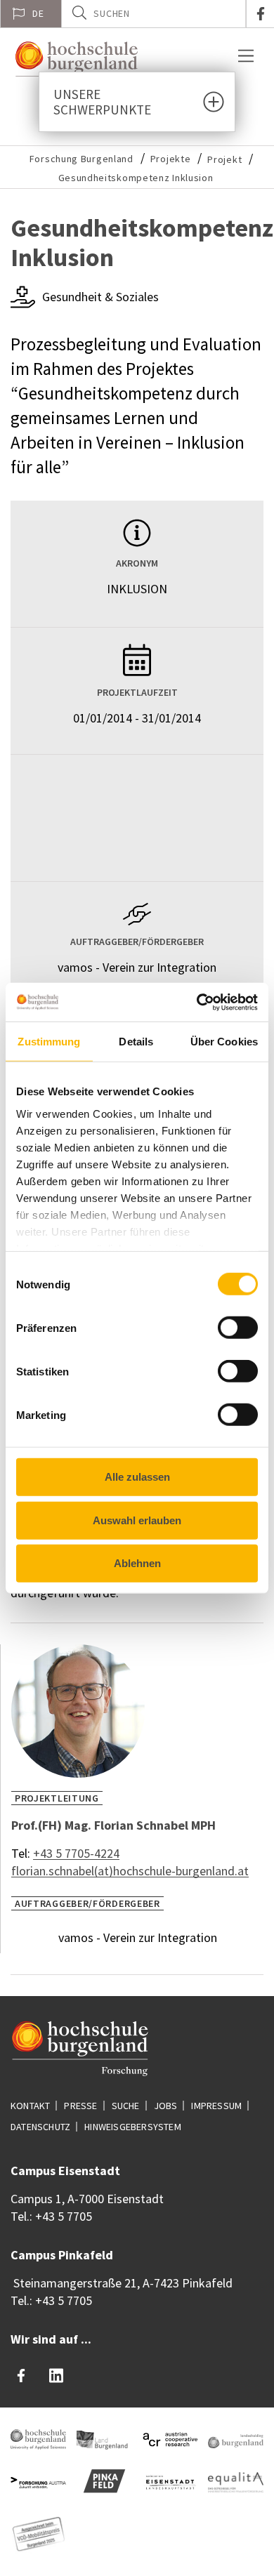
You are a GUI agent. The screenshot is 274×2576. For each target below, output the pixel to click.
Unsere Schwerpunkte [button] (102, 102)
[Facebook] (21, 2376)
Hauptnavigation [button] (246, 56)
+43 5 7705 (64, 2216)
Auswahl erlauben (137, 1520)
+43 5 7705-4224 (76, 1853)
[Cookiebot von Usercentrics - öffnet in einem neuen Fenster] (197, 1002)
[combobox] (154, 14)
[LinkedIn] (56, 2376)
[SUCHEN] (79, 13)
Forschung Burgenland (81, 159)
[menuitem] (31, 14)
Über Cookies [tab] (224, 1042)
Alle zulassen (137, 1477)
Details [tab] (136, 1042)
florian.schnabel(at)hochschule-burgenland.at (130, 1871)
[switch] (229, 1328)
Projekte (171, 159)
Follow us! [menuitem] (260, 14)
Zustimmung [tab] (49, 1042)
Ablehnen (137, 1563)
